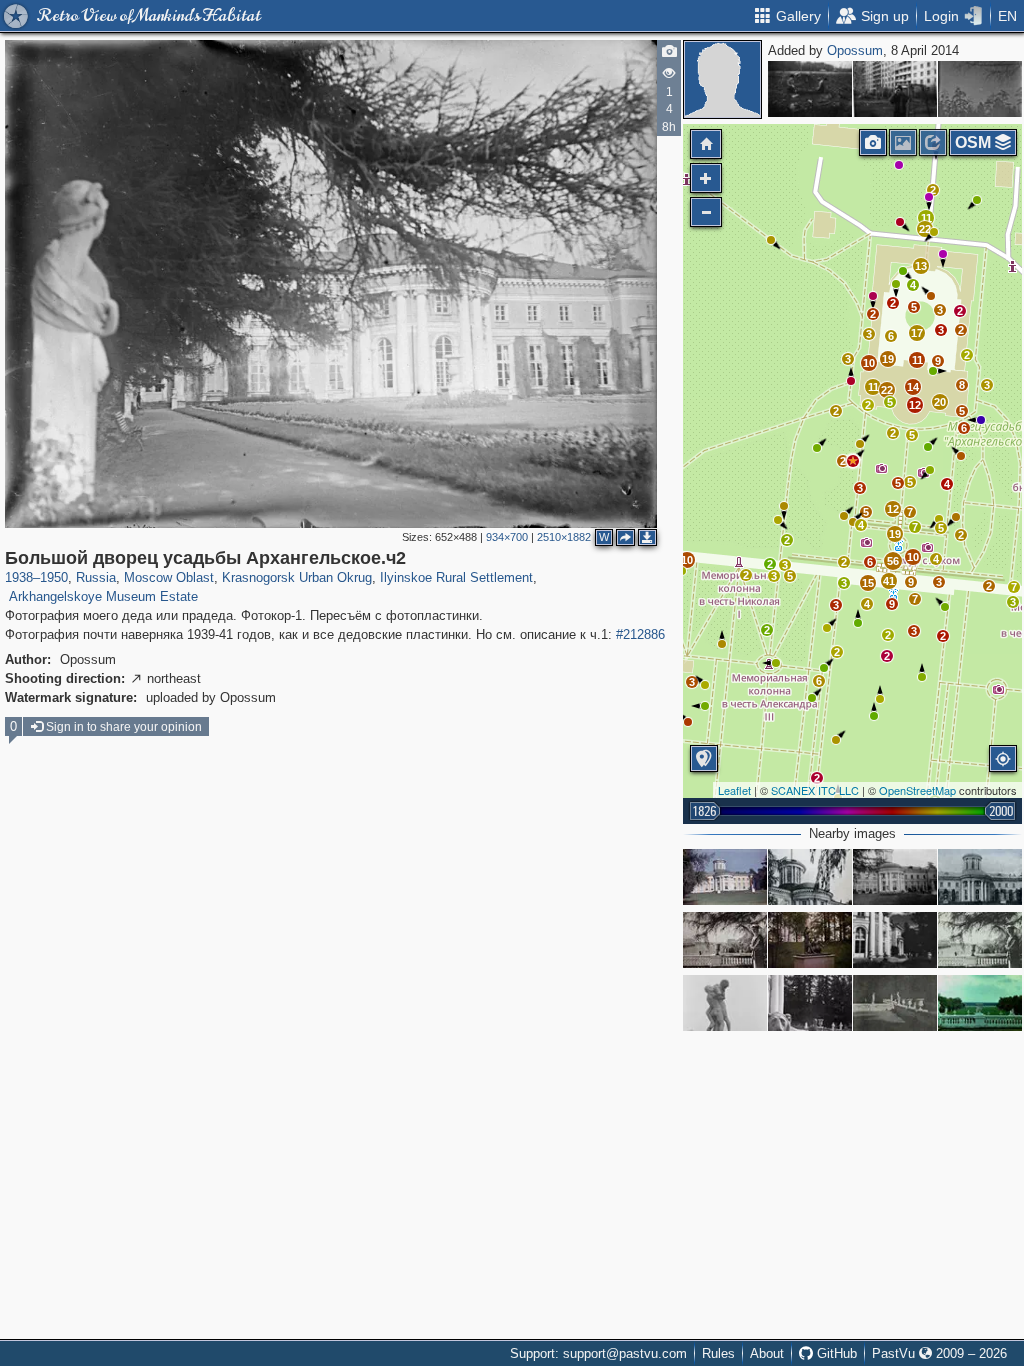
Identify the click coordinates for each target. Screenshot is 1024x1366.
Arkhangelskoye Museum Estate (103, 596)
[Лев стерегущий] (810, 1003)
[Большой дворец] (895, 877)
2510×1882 (564, 537)
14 (913, 387)
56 (893, 561)
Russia (96, 577)
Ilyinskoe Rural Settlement (456, 577)
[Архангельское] (725, 877)
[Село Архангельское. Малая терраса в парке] (895, 1003)
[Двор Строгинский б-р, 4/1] (895, 89)
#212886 (640, 634)
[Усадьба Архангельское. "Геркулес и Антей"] (725, 1003)
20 (940, 402)
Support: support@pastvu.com (598, 1353)
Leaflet (734, 790)
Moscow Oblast (169, 577)
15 (868, 583)
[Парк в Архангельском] (980, 940)
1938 (19, 577)
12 (893, 509)
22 (887, 390)
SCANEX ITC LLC (815, 790)
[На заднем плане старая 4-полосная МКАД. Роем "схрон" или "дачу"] (810, 89)
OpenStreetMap (917, 790)
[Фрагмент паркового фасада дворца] (810, 877)
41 (889, 581)
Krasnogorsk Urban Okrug (297, 577)
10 (913, 557)
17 (917, 333)
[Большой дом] (980, 877)
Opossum (855, 50)
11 (873, 387)
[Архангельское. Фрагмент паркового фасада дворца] (895, 940)
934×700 (507, 537)
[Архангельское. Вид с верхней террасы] (980, 1003)
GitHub (835, 1353)
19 (895, 534)
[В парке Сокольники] (980, 89)
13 (921, 266)
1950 (54, 577)
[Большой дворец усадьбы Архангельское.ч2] (853, 461)
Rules (718, 1353)
